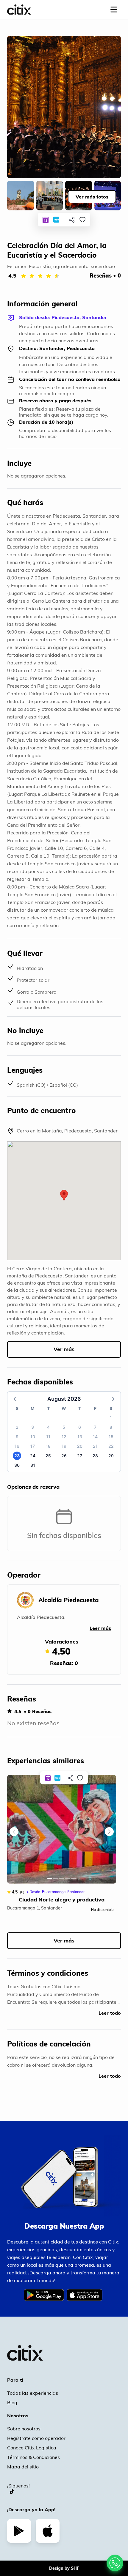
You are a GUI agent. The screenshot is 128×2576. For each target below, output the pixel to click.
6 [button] (80, 1427)
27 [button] (80, 1456)
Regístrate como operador (36, 2438)
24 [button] (33, 1456)
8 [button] (111, 1427)
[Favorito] (82, 220)
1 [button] (111, 1418)
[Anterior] (14, 1832)
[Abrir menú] (114, 10)
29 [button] (111, 1456)
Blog (12, 2402)
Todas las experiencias (33, 2393)
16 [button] (17, 1446)
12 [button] (64, 1437)
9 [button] (17, 1437)
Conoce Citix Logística (32, 2448)
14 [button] (95, 1437)
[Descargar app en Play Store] (19, 2531)
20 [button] (80, 1446)
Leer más (100, 1628)
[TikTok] (12, 2492)
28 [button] (95, 1456)
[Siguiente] (109, 1832)
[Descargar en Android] (44, 2295)
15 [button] (111, 1437)
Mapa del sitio (23, 2467)
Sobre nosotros (24, 2429)
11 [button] (48, 1437)
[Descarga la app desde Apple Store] (86, 2299)
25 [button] (48, 1456)
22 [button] (111, 1446)
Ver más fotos (92, 197)
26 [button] (64, 1456)
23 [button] (17, 1456)
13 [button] (80, 1437)
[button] (64, 1195)
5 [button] (64, 1427)
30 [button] (17, 1465)
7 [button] (95, 1427)
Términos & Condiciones (33, 2457)
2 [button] (17, 1427)
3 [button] (33, 1427)
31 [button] (33, 1465)
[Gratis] (56, 220)
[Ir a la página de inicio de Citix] (19, 10)
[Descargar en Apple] (84, 2295)
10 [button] (33, 1437)
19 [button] (64, 1446)
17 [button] (33, 1446)
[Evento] (46, 220)
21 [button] (95, 1446)
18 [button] (48, 1446)
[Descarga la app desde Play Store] (45, 2299)
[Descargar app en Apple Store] (48, 2531)
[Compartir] (72, 220)
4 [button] (48, 1427)
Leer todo (110, 2013)
